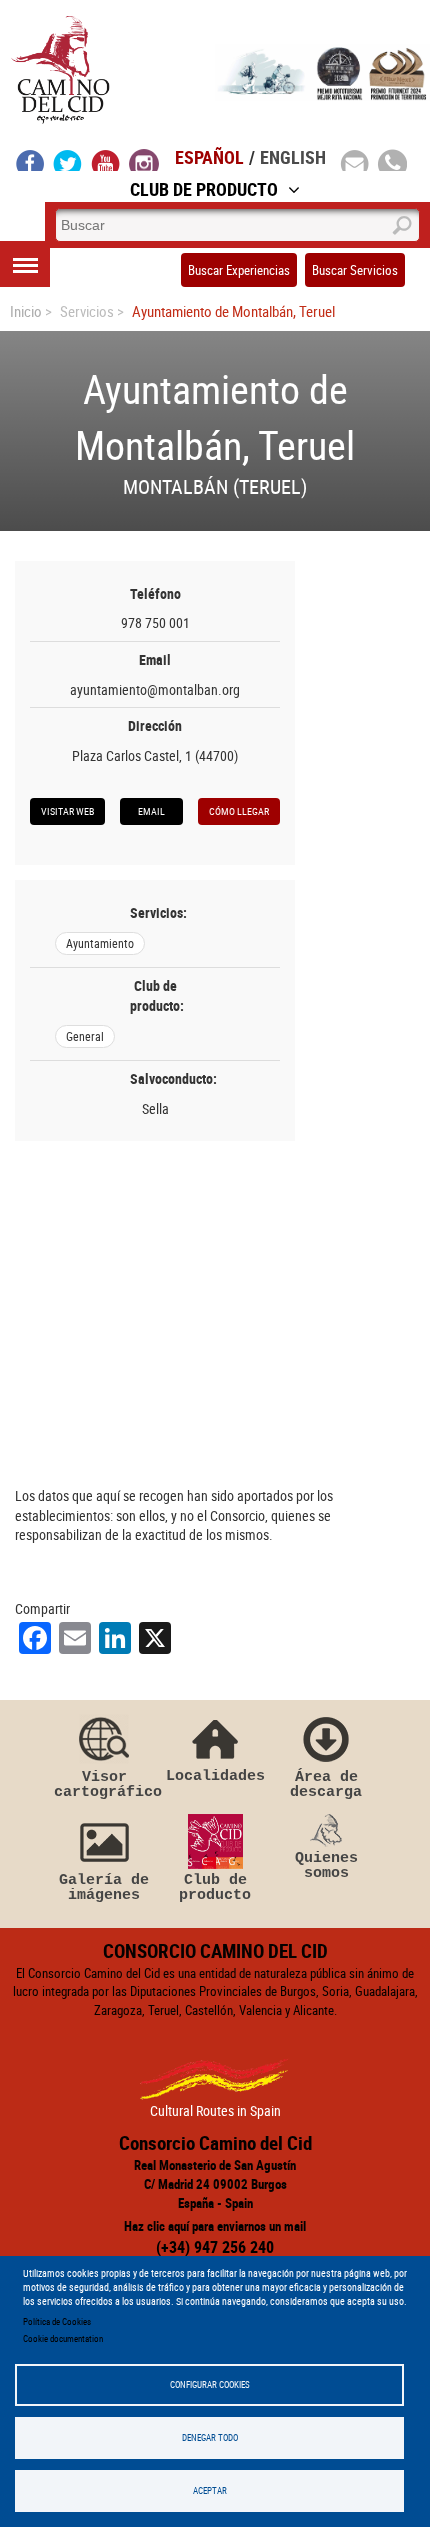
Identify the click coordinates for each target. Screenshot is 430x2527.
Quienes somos (326, 1865)
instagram (144, 160)
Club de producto (215, 1887)
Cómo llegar (239, 811)
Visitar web (67, 811)
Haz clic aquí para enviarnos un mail (215, 2226)
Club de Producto (204, 189)
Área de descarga (326, 1784)
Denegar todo (210, 2437)
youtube (106, 160)
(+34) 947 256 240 (215, 2247)
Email (151, 811)
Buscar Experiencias (239, 270)
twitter (68, 160)
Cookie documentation (63, 2338)
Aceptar (210, 2490)
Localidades (215, 1775)
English (293, 157)
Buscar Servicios (355, 270)
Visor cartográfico (104, 1784)
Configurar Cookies (210, 2384)
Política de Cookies (57, 2321)
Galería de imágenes (104, 1887)
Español (209, 157)
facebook (30, 160)
